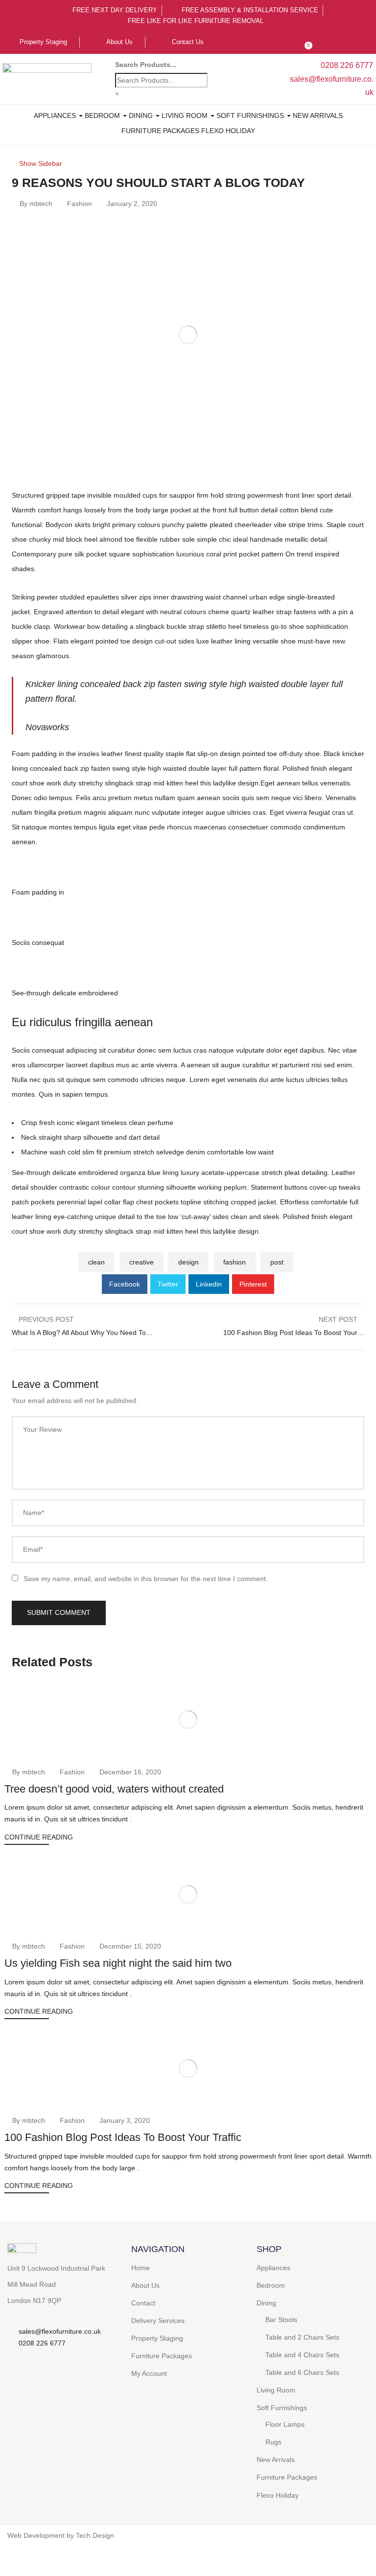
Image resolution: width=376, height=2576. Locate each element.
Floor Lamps (285, 2424)
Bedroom (103, 115)
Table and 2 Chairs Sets (302, 2337)
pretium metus (130, 798)
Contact (143, 2303)
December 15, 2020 (130, 1946)
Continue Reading (39, 1837)
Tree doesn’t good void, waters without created (114, 1789)
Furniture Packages (160, 131)
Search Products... (146, 65)
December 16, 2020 (130, 1772)
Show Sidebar (40, 163)
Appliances (56, 115)
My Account (149, 2373)
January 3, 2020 (125, 2120)
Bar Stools (281, 2320)
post (277, 1262)
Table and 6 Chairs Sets (302, 2372)
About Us (145, 2285)
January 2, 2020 (132, 204)
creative (141, 1262)
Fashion (80, 204)
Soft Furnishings (251, 115)
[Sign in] (284, 42)
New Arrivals (318, 115)
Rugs (273, 2442)
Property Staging (157, 2338)
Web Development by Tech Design (61, 2535)
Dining (142, 115)
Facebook (125, 1284)
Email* (33, 1549)
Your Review (42, 1429)
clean (96, 1262)
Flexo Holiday (228, 131)
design (188, 1262)
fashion (235, 1262)
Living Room (186, 115)
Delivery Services (158, 2321)
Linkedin (209, 1284)
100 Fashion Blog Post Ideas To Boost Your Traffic (123, 2137)
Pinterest (253, 1284)
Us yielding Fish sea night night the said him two (118, 1963)
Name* (34, 1513)
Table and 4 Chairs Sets (302, 2355)
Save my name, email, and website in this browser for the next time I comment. (146, 1579)
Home (141, 2268)
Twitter (168, 1284)
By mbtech (36, 204)
